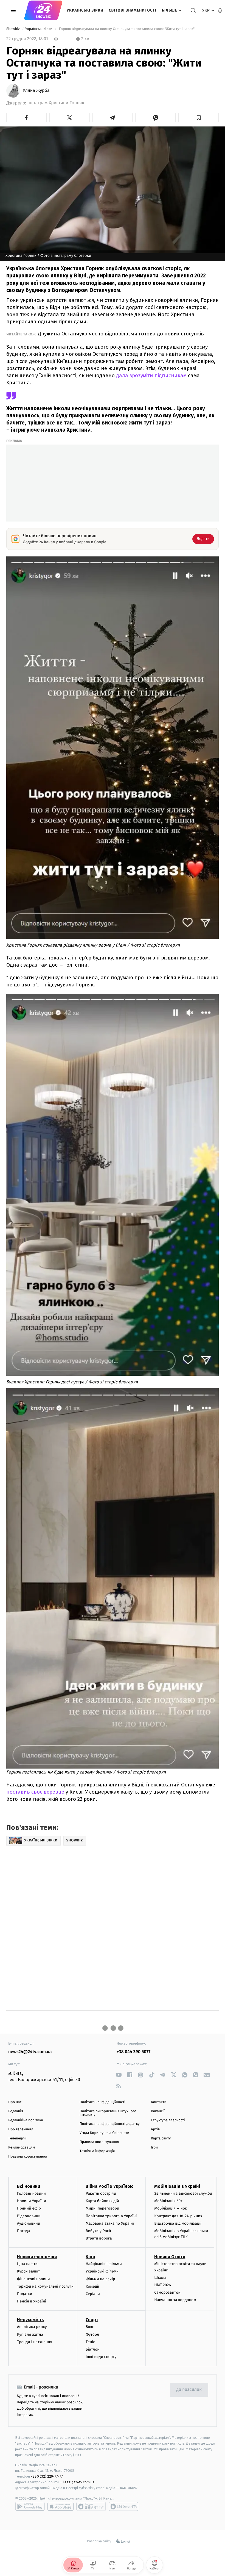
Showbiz (13, 29)
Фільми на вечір (100, 2279)
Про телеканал (21, 2129)
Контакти (159, 2102)
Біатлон (93, 2349)
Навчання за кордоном (175, 2300)
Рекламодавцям (22, 2148)
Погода (23, 2231)
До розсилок (189, 2390)
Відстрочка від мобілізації (178, 2223)
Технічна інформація (97, 2151)
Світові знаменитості (132, 10)
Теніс (90, 2342)
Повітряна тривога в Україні (111, 2216)
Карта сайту (161, 2138)
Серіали (93, 2294)
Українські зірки (85, 10)
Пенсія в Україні (32, 2301)
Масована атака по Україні (110, 2223)
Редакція (16, 2111)
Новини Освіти (170, 2257)
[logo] (43, 10)
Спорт (92, 2320)
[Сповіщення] (220, 10)
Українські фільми (102, 2271)
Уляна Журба (36, 91)
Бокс (90, 2327)
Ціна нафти (27, 2264)
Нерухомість (30, 2320)
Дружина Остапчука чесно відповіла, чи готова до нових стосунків (121, 334)
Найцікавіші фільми (104, 2264)
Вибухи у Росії (98, 2231)
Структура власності (168, 2120)
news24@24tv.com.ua (30, 2052)
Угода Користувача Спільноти (104, 2133)
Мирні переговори (102, 2208)
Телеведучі (17, 2138)
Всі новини (29, 2186)
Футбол (92, 2334)
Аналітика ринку (32, 2327)
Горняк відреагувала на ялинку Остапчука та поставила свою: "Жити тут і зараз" (127, 29)
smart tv (91, 2506)
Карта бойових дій (102, 2201)
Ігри (154, 2148)
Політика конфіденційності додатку (110, 2124)
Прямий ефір (29, 2208)
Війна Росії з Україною (110, 2186)
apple (61, 2506)
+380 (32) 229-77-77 (47, 2476)
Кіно (90, 2257)
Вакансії (158, 2111)
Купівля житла (30, 2334)
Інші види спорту (101, 2357)
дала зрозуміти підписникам (151, 375)
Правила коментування (99, 2142)
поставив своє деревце (35, 1792)
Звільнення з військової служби (183, 2193)
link (119, 2075)
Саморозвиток (167, 2292)
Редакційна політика (26, 2120)
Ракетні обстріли (101, 2193)
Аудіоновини (29, 2223)
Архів (155, 2129)
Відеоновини (29, 2216)
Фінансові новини (33, 2279)
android (30, 2506)
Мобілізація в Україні (177, 2186)
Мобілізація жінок (171, 2208)
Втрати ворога (99, 2238)
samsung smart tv (123, 2506)
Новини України (32, 2201)
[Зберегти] (199, 118)
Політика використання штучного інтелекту (108, 2113)
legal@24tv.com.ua (79, 2482)
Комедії (92, 2286)
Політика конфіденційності (102, 2102)
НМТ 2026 (163, 2285)
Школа (160, 2278)
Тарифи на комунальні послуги (45, 2286)
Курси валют (28, 2271)
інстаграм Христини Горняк (56, 103)
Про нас (15, 2102)
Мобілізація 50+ (168, 2201)
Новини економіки (37, 2257)
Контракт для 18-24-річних (178, 2216)
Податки (25, 2294)
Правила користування (28, 2157)
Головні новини (31, 2193)
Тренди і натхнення (35, 2342)
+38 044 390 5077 (133, 2052)
